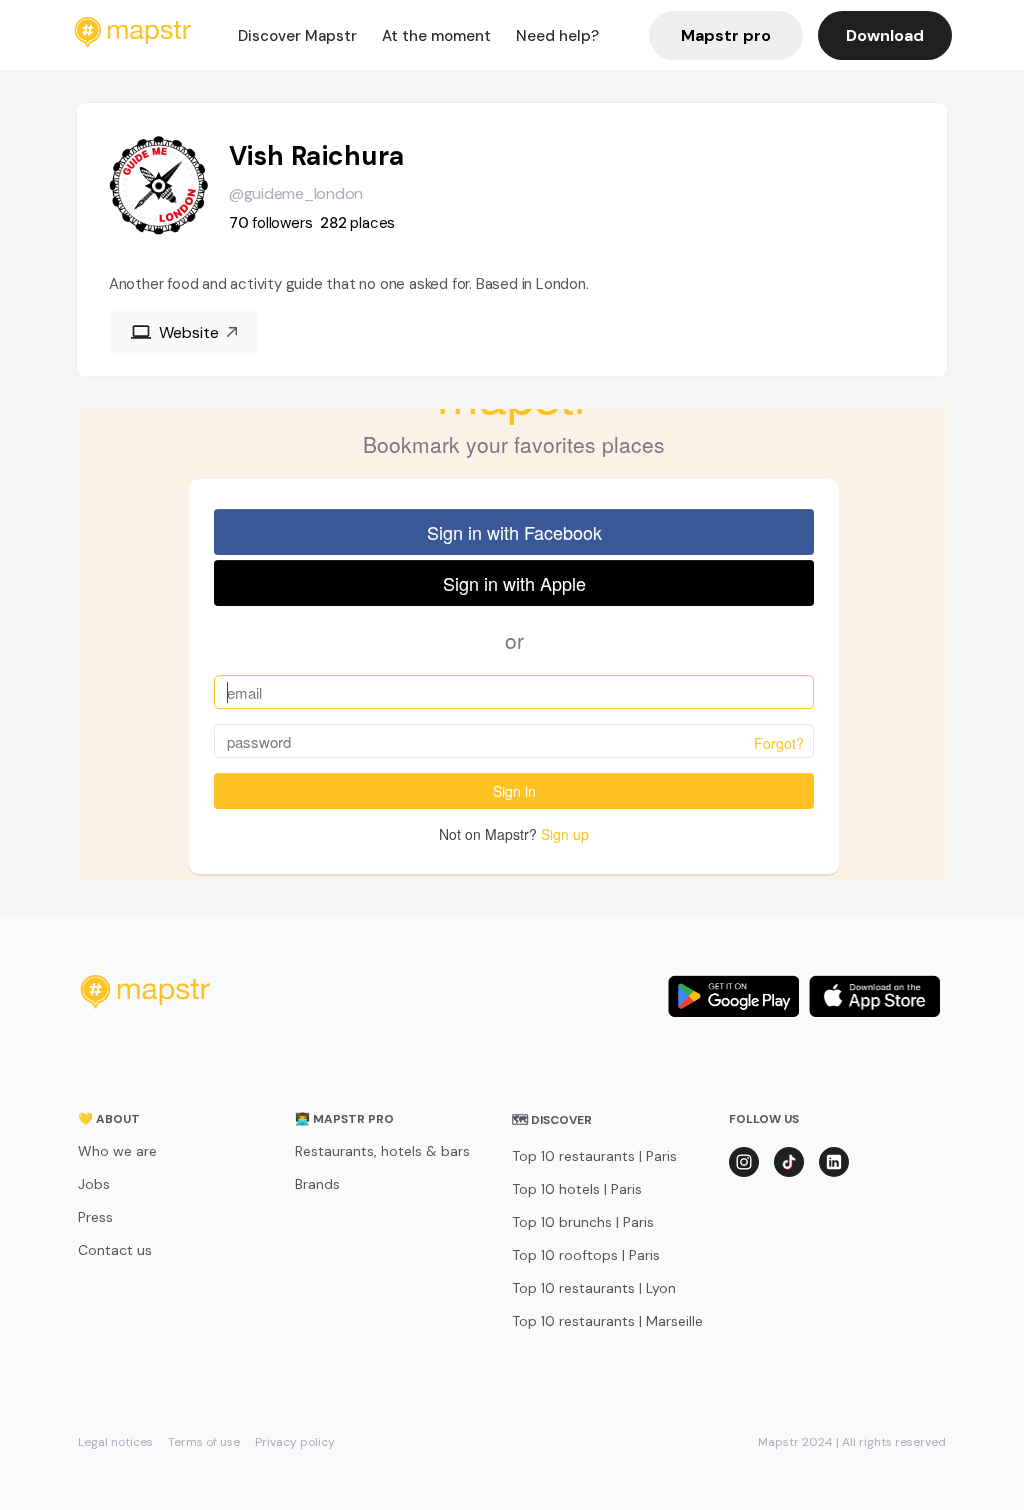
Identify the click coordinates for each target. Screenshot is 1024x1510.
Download (885, 35)
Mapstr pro (726, 35)
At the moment (436, 36)
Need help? (557, 36)
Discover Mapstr (297, 36)
